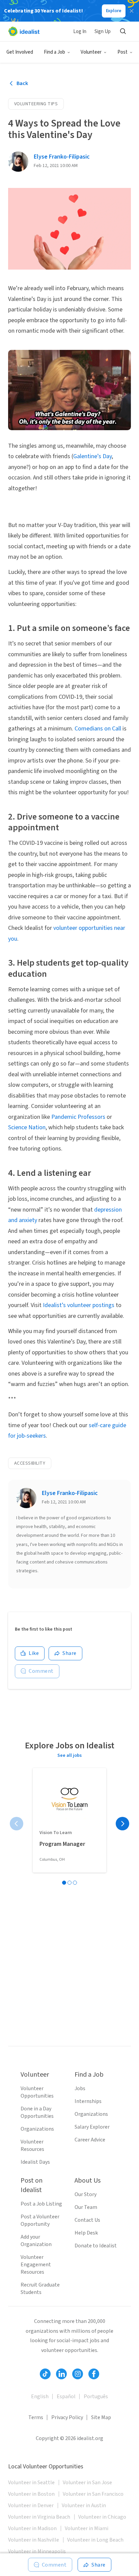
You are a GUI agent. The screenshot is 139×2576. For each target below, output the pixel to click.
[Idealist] (24, 31)
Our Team (86, 2207)
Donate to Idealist (96, 2246)
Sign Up (103, 32)
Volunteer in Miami (87, 2528)
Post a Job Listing (41, 2204)
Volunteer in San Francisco (93, 2494)
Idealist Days (35, 2162)
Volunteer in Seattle (31, 2483)
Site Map (101, 2417)
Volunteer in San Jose (87, 2483)
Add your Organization (36, 2241)
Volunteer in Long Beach (95, 2540)
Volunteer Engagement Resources (36, 2265)
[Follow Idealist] (45, 2374)
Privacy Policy (67, 2417)
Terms (36, 2417)
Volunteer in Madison (32, 2528)
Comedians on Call (99, 729)
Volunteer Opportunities (37, 2092)
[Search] (123, 31)
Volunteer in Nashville (34, 2540)
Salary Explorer (92, 2127)
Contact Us (87, 2220)
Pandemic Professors (78, 1117)
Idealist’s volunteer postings (79, 1305)
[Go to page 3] (75, 1883)
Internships (88, 2101)
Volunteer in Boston (31, 2494)
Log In (80, 32)
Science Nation (27, 1127)
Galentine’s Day (92, 456)
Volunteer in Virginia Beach (39, 2517)
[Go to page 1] (64, 1883)
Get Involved (20, 52)
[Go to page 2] (69, 1883)
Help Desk (86, 2233)
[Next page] (122, 1824)
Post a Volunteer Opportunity (40, 2220)
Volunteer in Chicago (102, 2517)
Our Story (86, 2194)
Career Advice (90, 2140)
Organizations (37, 2129)
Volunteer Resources (32, 2145)
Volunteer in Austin (84, 2505)
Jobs (80, 2088)
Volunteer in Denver (31, 2505)
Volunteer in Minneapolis (37, 2551)
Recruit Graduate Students (40, 2289)
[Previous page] (17, 1824)
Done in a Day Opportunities (37, 2112)
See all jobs (69, 1755)
